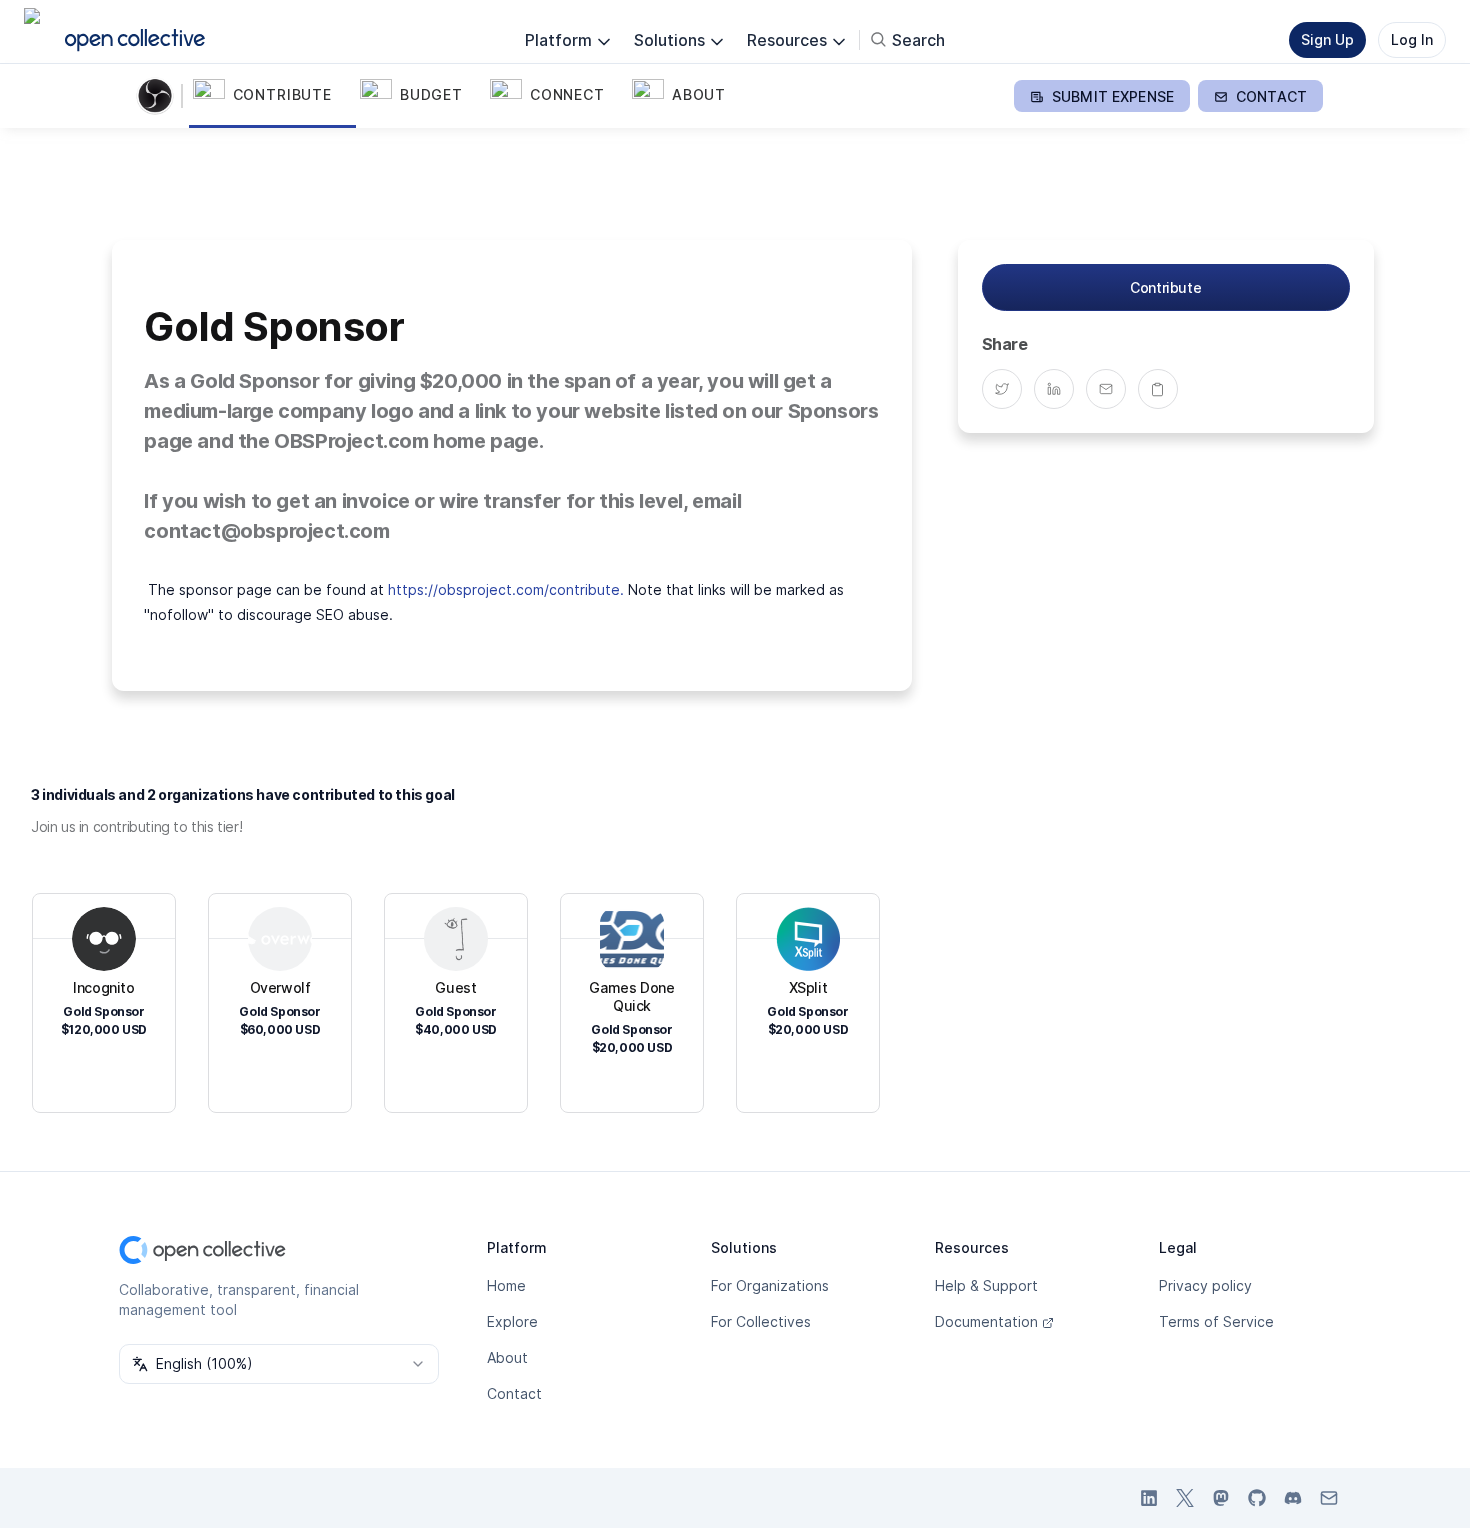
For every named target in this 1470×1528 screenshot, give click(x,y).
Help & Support (986, 1285)
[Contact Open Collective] (1329, 1498)
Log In (1412, 39)
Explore (512, 1321)
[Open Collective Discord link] (1293, 1498)
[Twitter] (1008, 389)
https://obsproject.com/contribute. (506, 589)
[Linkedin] (1060, 389)
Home (506, 1285)
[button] (272, 96)
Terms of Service (1216, 1321)
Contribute (1165, 287)
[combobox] (279, 1364)
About (507, 1357)
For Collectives (761, 1321)
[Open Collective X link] (1185, 1498)
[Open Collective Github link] (1257, 1498)
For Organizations (770, 1285)
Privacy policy (1205, 1285)
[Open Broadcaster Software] (159, 96)
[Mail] (1112, 389)
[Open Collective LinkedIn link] (1149, 1498)
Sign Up (1327, 39)
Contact (514, 1393)
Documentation (986, 1321)
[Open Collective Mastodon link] (1221, 1498)
